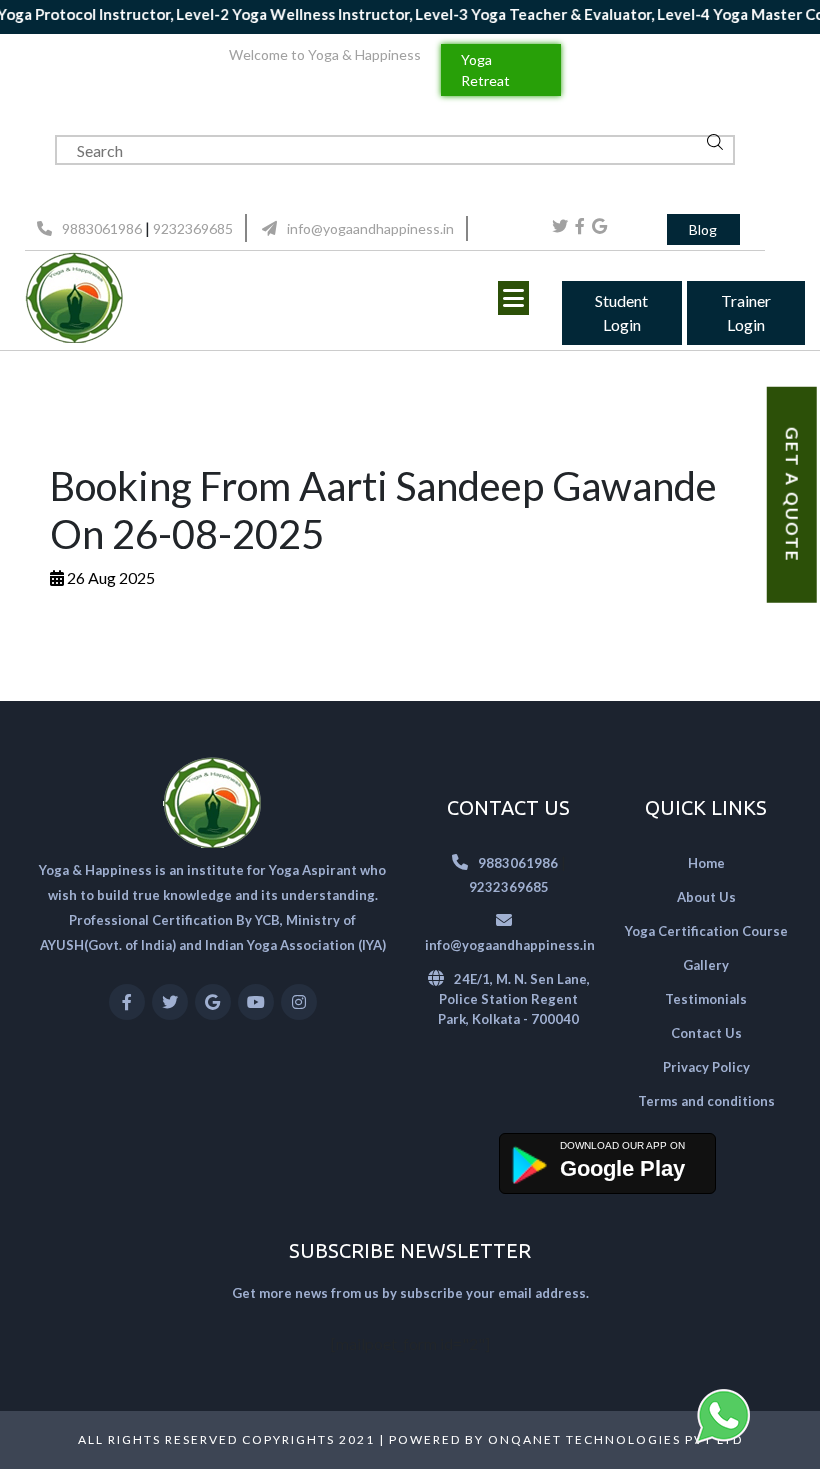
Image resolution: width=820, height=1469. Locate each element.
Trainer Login (746, 312)
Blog (703, 229)
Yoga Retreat (485, 70)
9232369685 (193, 228)
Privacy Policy (706, 1067)
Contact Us (706, 1033)
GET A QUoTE (792, 495)
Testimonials (706, 999)
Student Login (621, 312)
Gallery (706, 965)
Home (706, 863)
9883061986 (102, 228)
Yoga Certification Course (706, 931)
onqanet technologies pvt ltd (615, 1439)
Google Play (622, 1168)
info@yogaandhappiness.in (370, 228)
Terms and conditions (706, 1101)
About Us (706, 897)
